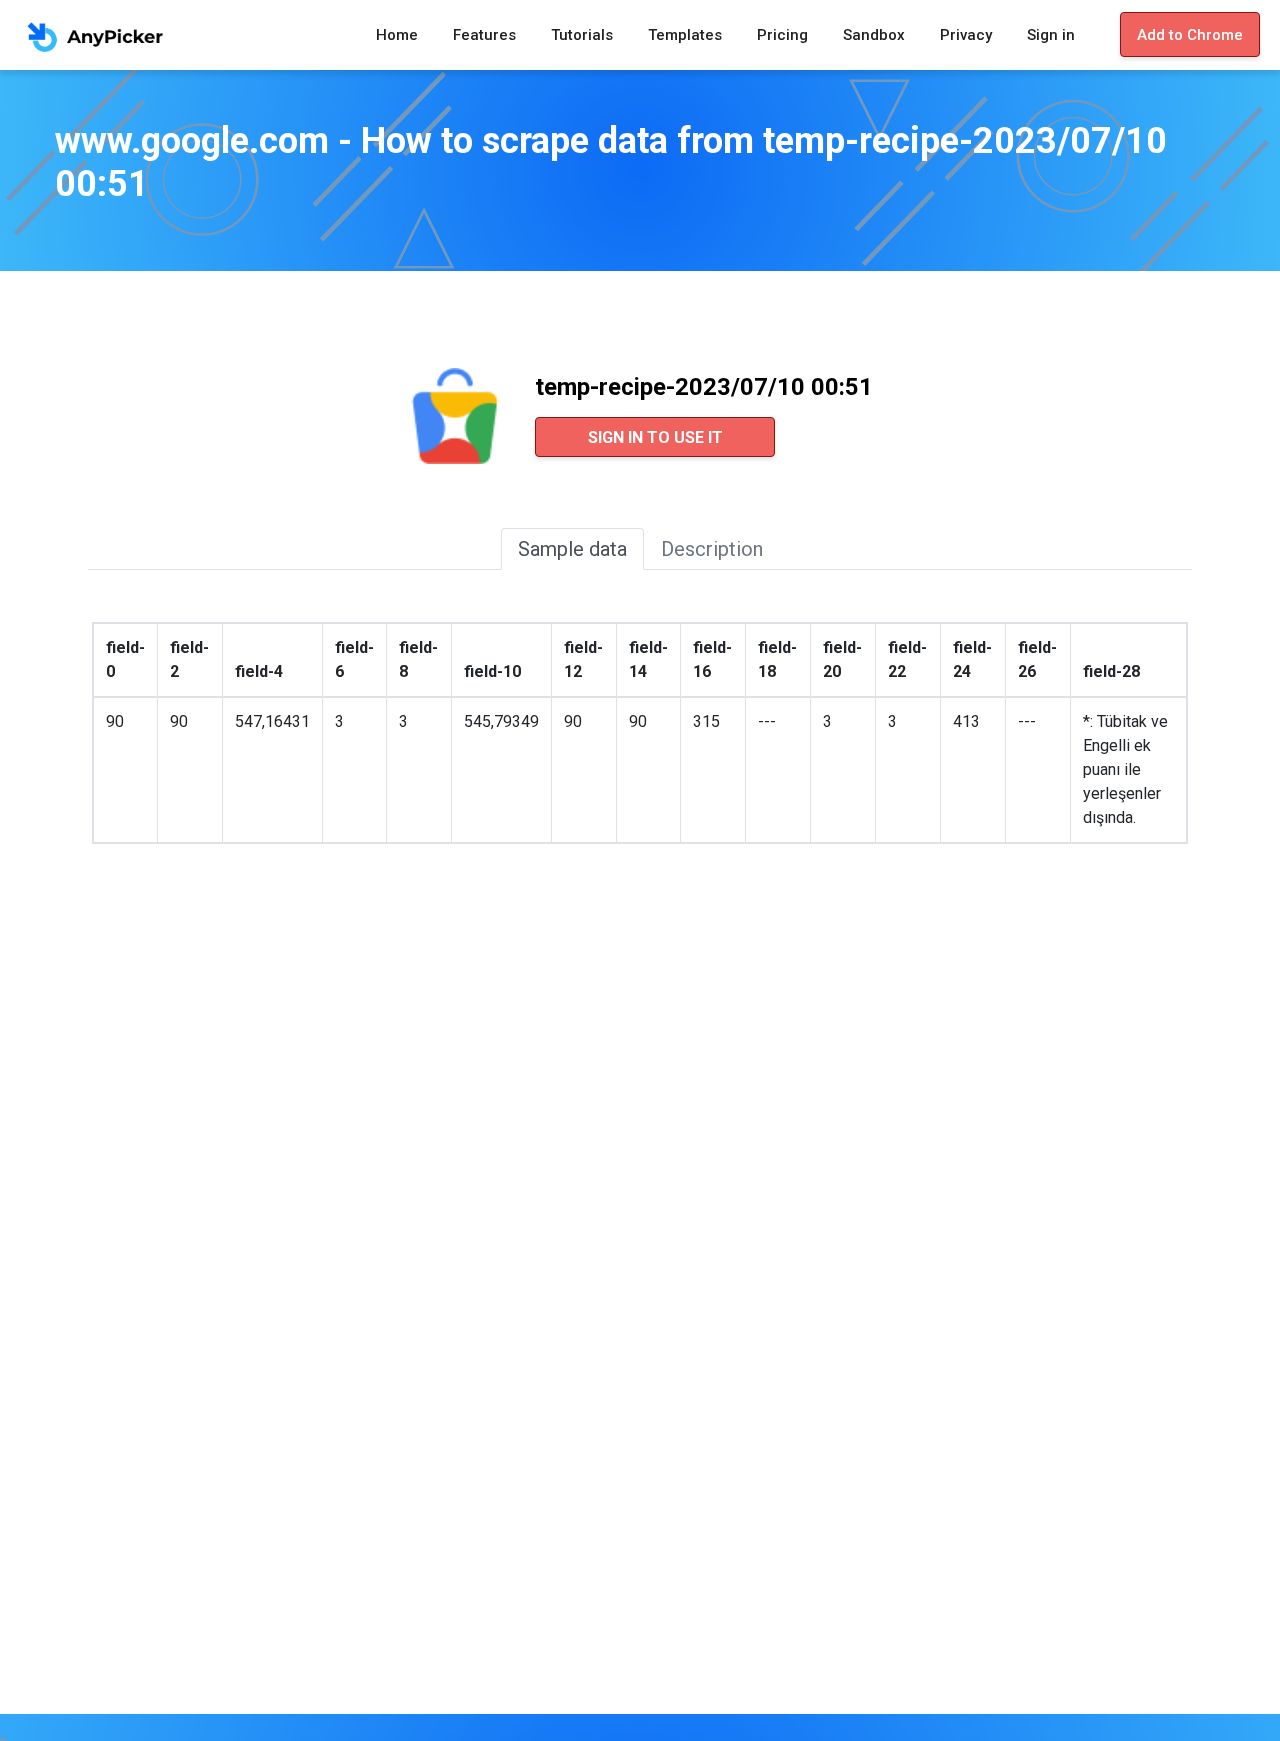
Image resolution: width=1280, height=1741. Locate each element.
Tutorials (582, 35)
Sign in (1051, 35)
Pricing (782, 35)
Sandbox (874, 35)
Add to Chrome (1190, 35)
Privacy (966, 35)
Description (712, 549)
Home (397, 35)
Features (484, 35)
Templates (685, 35)
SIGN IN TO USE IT (655, 437)
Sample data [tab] (572, 549)
